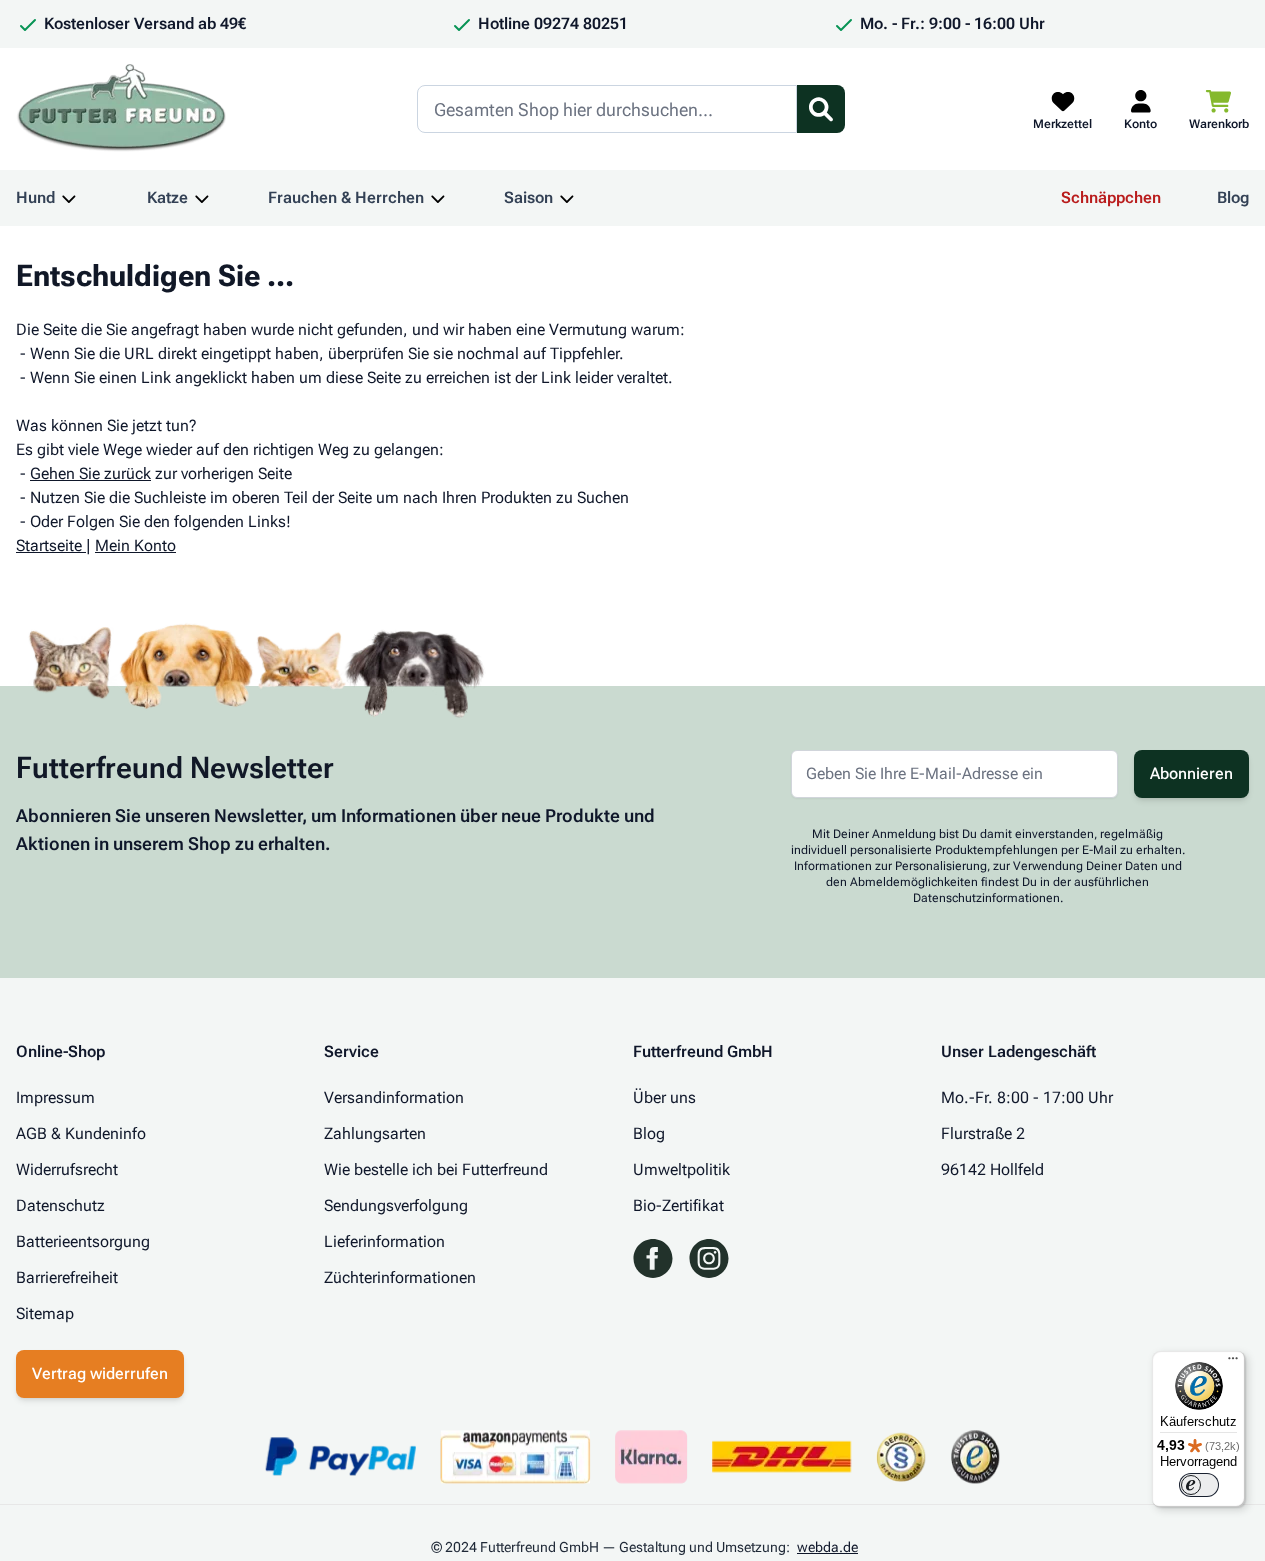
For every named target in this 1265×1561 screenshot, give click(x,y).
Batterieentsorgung (83, 1241)
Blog (1233, 197)
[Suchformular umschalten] (821, 109)
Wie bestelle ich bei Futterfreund (436, 1169)
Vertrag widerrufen (100, 1373)
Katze (167, 197)
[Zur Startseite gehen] (122, 109)
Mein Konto (135, 545)
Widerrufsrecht (67, 1169)
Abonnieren (1191, 773)
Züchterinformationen (400, 1277)
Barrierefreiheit (67, 1277)
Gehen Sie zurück (90, 473)
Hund (35, 197)
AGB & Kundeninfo (81, 1133)
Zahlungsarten (375, 1133)
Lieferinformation (384, 1241)
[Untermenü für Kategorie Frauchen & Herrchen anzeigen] (438, 198)
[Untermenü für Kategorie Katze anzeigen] (202, 198)
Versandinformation (394, 1097)
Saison (528, 197)
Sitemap (45, 1313)
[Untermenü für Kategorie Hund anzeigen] (69, 198)
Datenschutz (60, 1205)
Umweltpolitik (681, 1169)
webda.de (827, 1547)
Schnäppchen (1111, 197)
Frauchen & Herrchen (346, 197)
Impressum (55, 1097)
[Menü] (1233, 1363)
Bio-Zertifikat (678, 1205)
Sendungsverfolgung (396, 1205)
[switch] (1199, 1485)
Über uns (664, 1097)
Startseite (49, 545)
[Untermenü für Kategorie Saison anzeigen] (567, 198)
